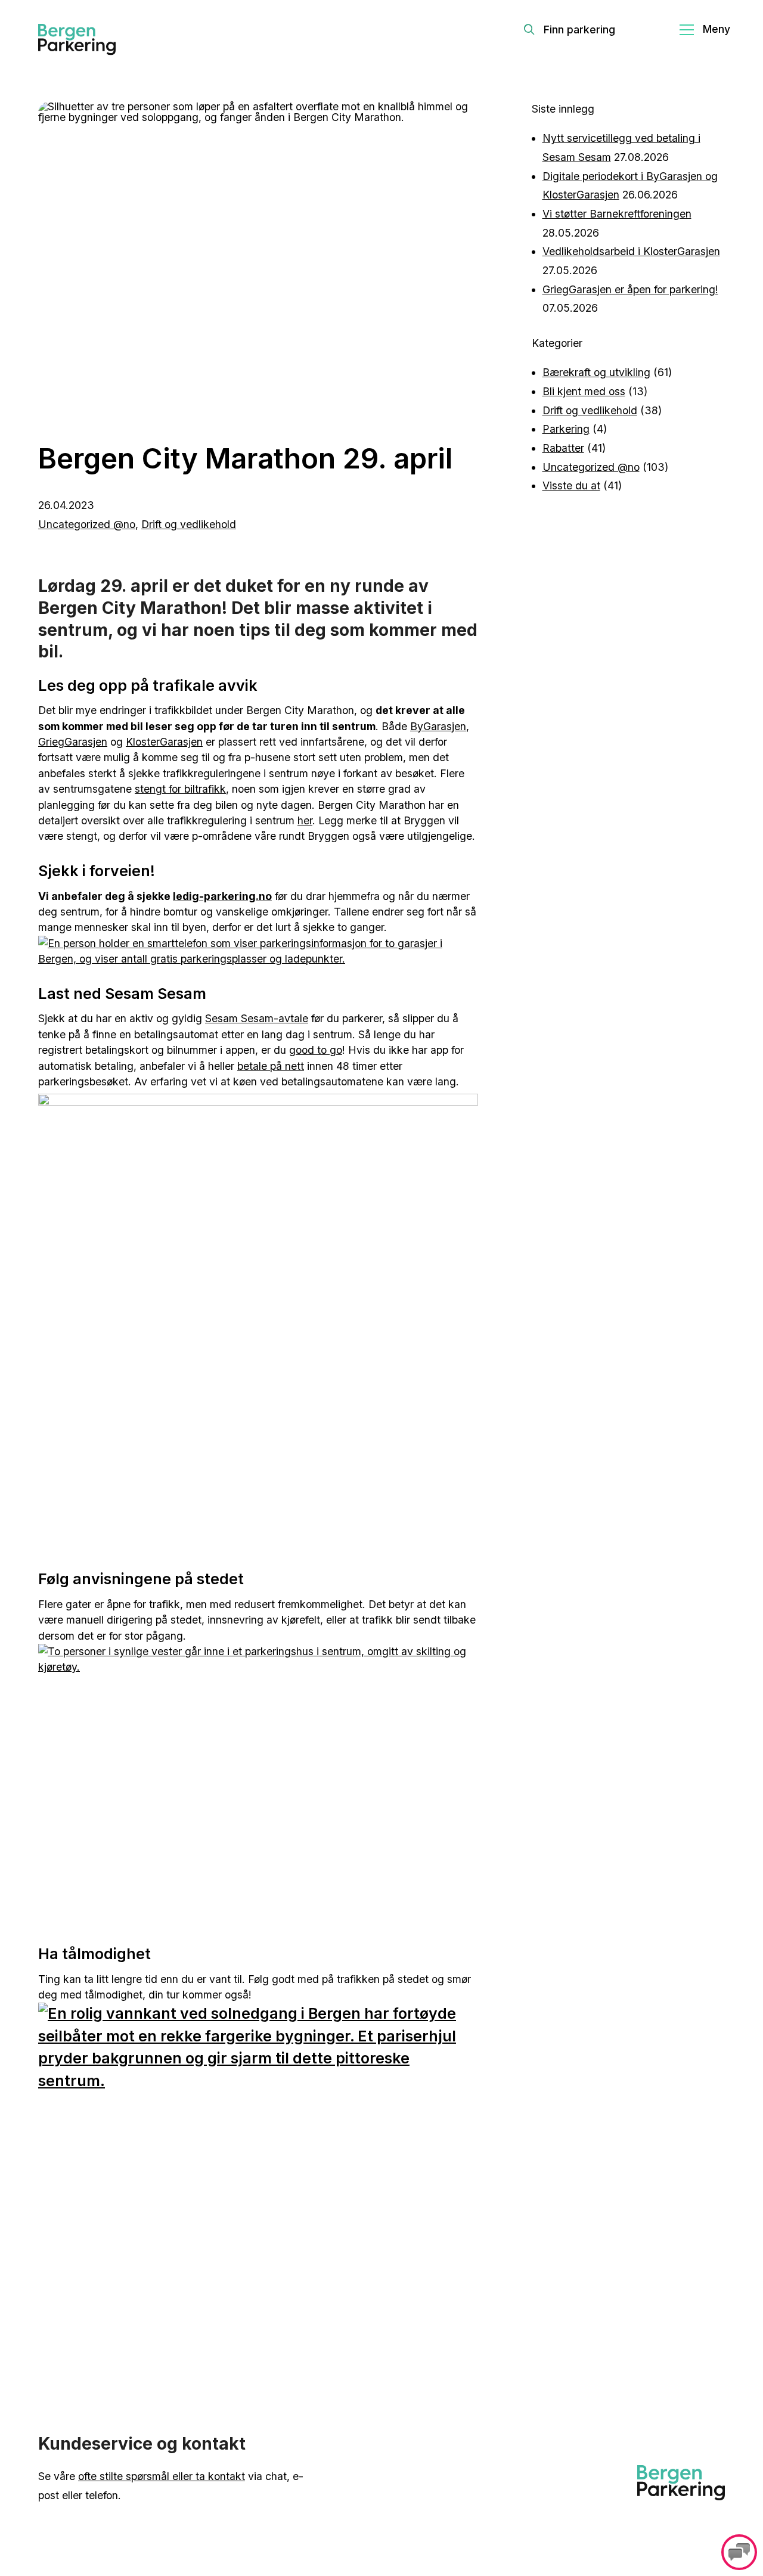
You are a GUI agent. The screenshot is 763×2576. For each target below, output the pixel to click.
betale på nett (271, 1066)
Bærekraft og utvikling (596, 372)
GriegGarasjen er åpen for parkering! (630, 289)
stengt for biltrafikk (180, 789)
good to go (316, 1050)
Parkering (566, 429)
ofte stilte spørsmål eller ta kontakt (162, 2476)
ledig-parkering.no (222, 896)
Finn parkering (579, 30)
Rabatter (563, 448)
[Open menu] (705, 30)
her (305, 820)
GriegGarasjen (73, 742)
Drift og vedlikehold (189, 524)
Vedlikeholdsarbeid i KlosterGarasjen (631, 251)
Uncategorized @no (87, 524)
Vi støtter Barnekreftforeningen (617, 214)
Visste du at (571, 485)
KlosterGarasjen (164, 742)
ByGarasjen (438, 726)
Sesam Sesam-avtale (257, 1018)
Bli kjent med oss (584, 391)
